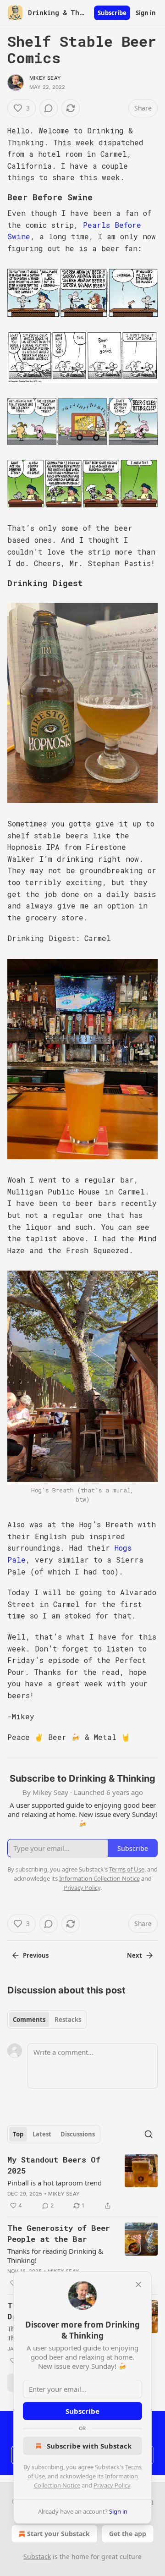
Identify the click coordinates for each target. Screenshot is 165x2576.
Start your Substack (58, 2534)
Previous (36, 1955)
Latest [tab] (42, 2134)
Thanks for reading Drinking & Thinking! (55, 2256)
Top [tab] (18, 2134)
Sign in (146, 13)
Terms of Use (127, 1869)
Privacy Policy (112, 2485)
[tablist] (47, 2020)
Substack (37, 2557)
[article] (82, 2183)
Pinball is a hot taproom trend (55, 2183)
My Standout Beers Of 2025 (54, 2165)
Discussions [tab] (78, 2134)
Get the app (128, 2534)
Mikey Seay (45, 78)
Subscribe (112, 13)
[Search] (148, 2134)
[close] (138, 2284)
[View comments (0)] (49, 108)
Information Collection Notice (99, 1878)
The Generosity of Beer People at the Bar (59, 2233)
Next (135, 1955)
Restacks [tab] (68, 2020)
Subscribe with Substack (89, 2446)
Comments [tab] (29, 2020)
